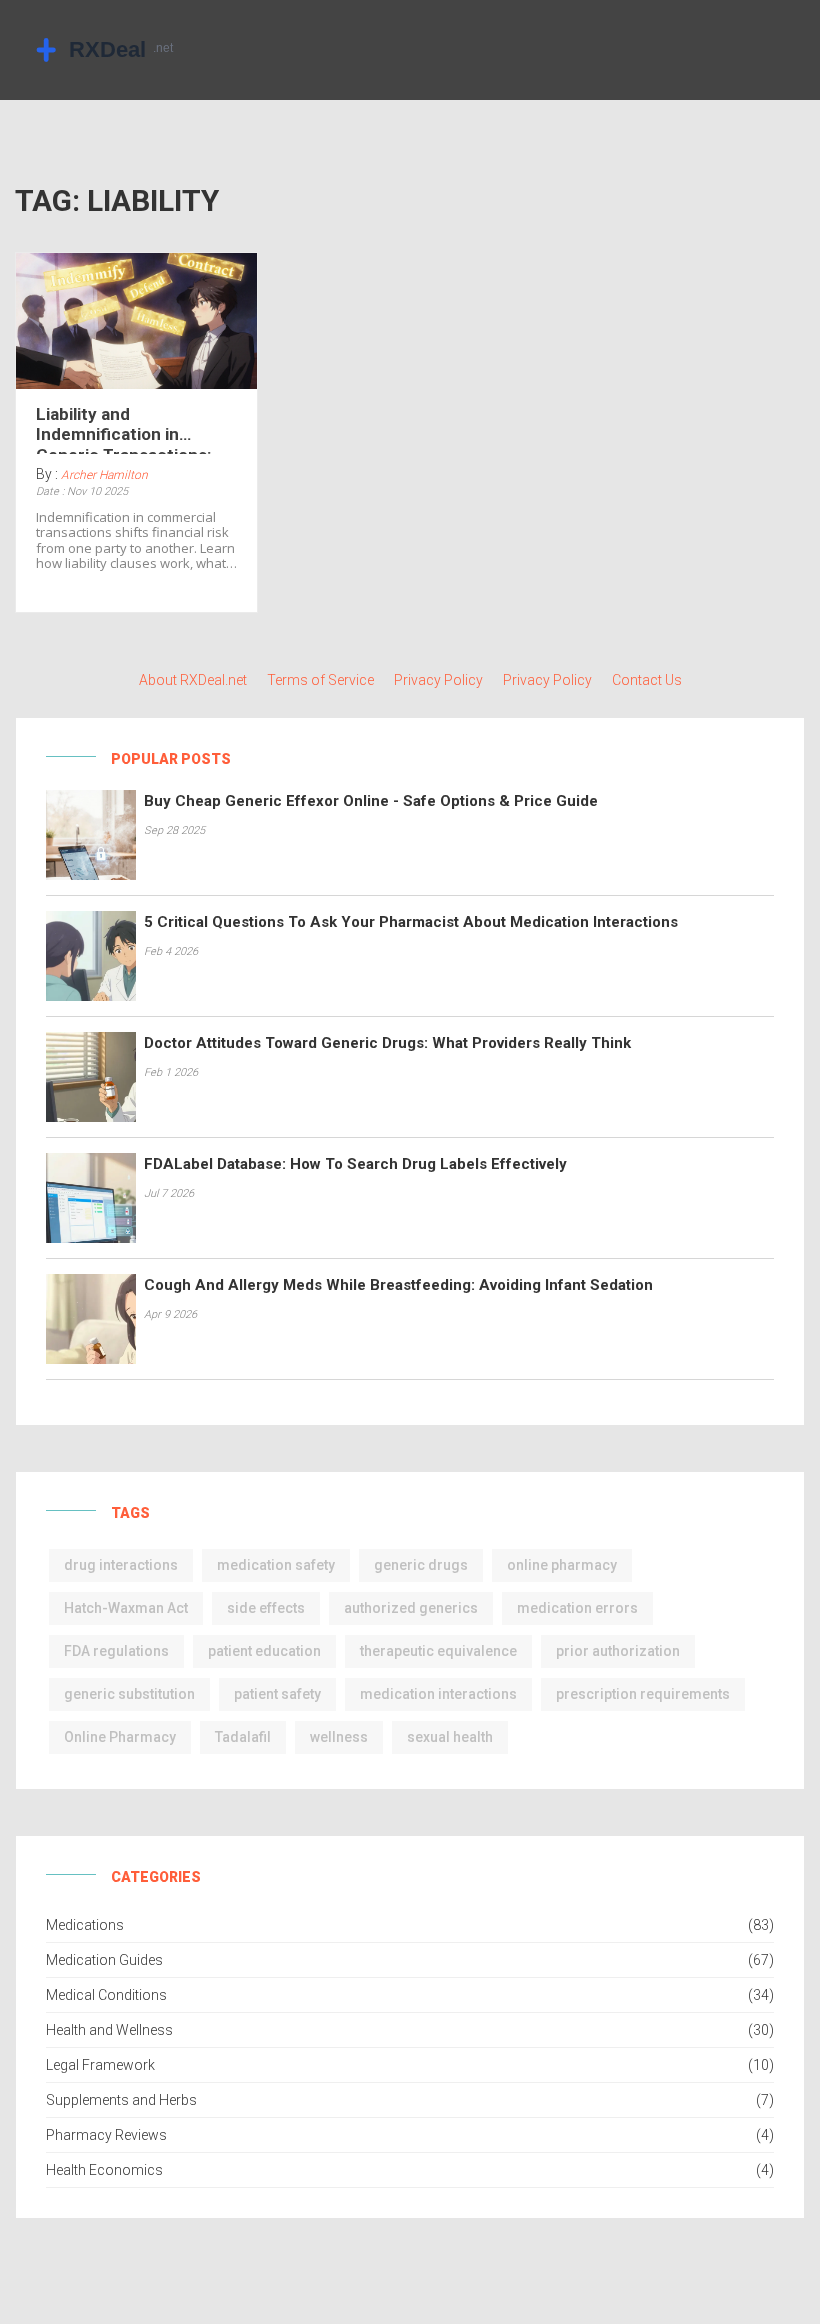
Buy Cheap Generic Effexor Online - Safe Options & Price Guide (371, 801)
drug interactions (121, 1565)
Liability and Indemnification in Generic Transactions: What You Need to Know (130, 429)
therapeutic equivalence (438, 1651)
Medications (85, 1925)
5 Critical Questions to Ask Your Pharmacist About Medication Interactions (411, 922)
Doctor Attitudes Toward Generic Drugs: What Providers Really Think (387, 1043)
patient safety (277, 1694)
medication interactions (438, 1694)
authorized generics (411, 1608)
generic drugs (421, 1565)
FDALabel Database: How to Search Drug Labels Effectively (355, 1164)
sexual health (450, 1737)
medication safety (276, 1565)
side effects (266, 1608)
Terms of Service (320, 680)
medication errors (577, 1608)
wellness (339, 1737)
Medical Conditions (106, 1995)
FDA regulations (116, 1651)
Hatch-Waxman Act (126, 1608)
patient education (264, 1651)
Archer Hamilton (104, 475)
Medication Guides (104, 1960)
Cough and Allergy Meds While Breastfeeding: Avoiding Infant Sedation (398, 1285)
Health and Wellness (109, 2030)
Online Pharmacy (120, 1737)
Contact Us (647, 680)
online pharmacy (562, 1565)
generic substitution (129, 1694)
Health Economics (104, 2170)
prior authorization (618, 1651)
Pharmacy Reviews (106, 2135)
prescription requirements (643, 1694)
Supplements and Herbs (121, 2100)
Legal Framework (100, 2065)
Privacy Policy (438, 680)
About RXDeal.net (193, 680)
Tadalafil (243, 1737)
